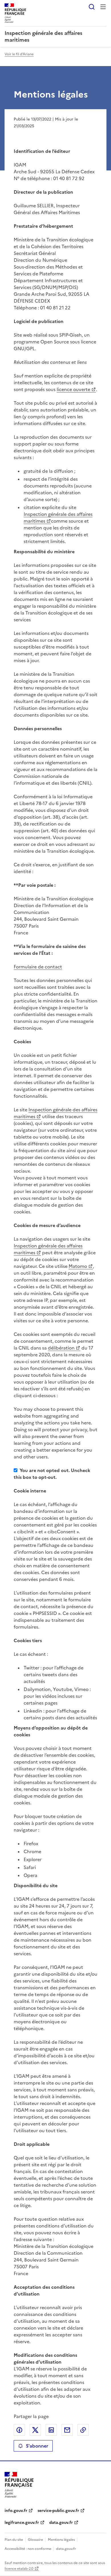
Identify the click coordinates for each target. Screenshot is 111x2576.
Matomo (78, 1266)
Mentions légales (61, 2540)
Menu (103, 7)
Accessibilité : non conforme (28, 2549)
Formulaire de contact (38, 967)
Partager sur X (35, 2430)
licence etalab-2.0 (19, 2569)
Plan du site (14, 2540)
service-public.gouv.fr (58, 2511)
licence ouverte (73, 389)
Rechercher (92, 7)
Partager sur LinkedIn (51, 2430)
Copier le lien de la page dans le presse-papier (83, 2430)
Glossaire (35, 2540)
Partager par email (67, 2430)
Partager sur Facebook (19, 2430)
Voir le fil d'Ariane (19, 54)
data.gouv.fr (61, 2523)
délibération (61, 1348)
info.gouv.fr (16, 2511)
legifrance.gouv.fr (22, 2523)
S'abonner (37, 2446)
